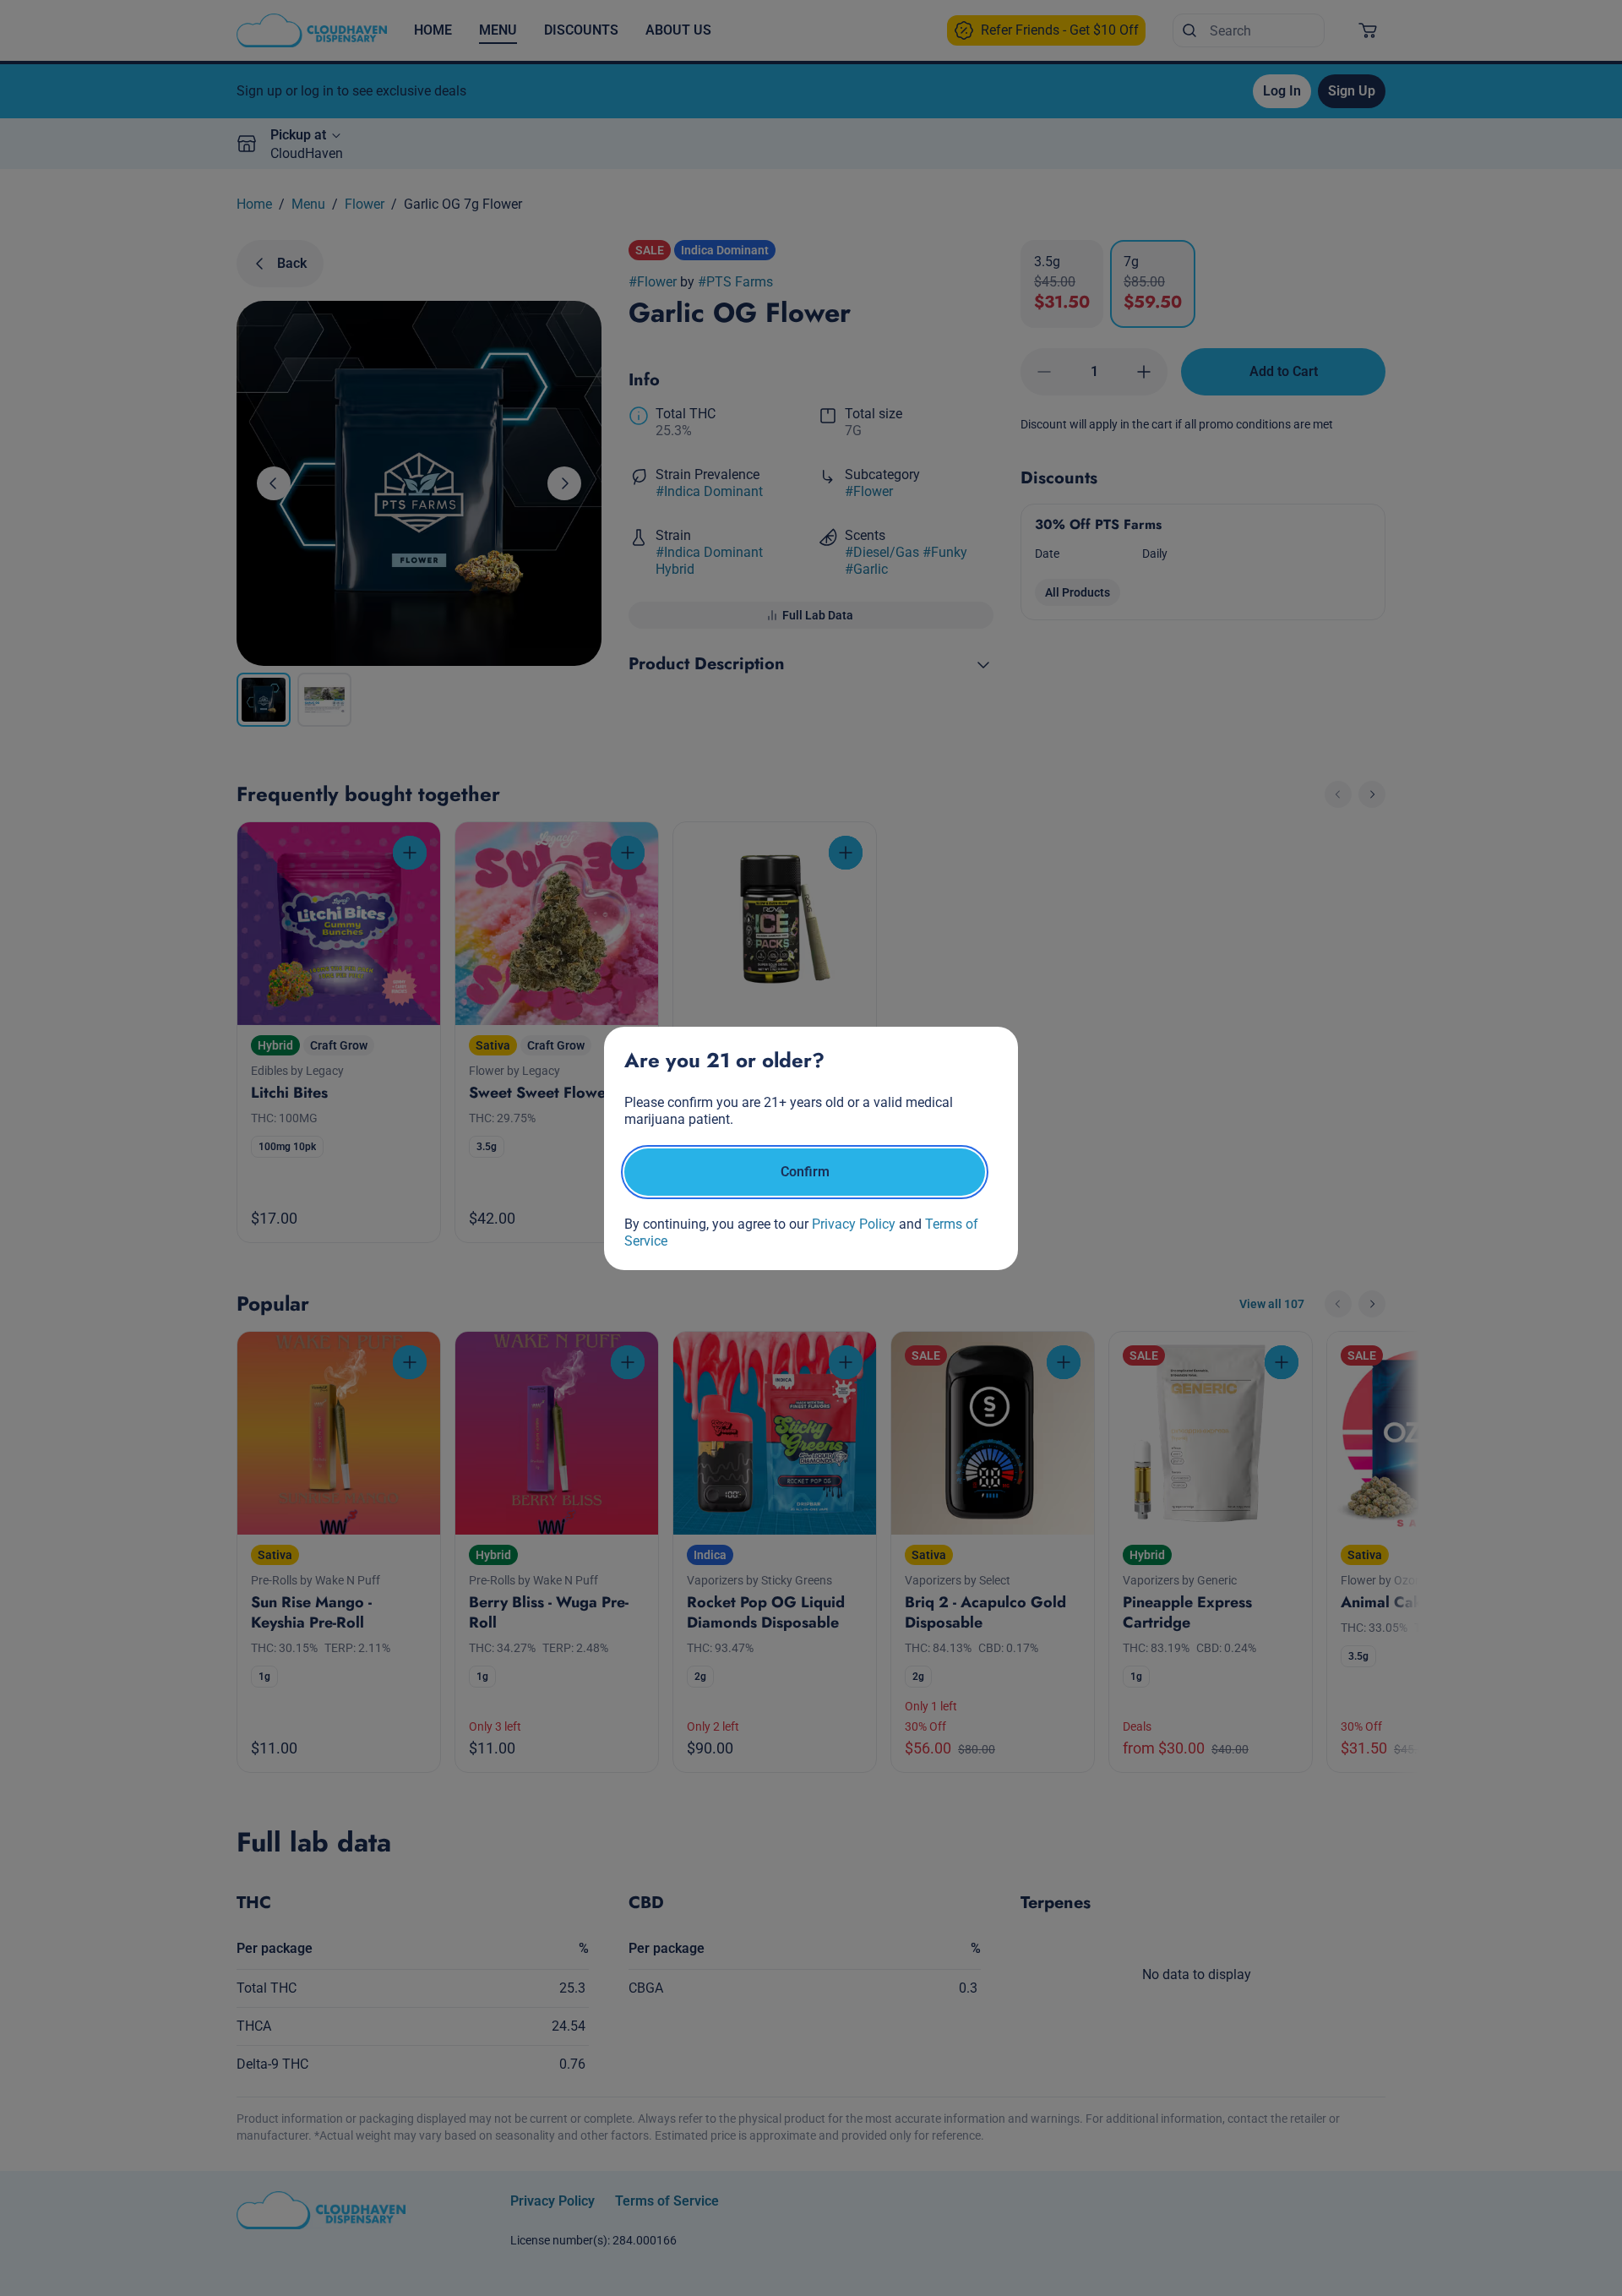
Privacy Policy (854, 1224)
